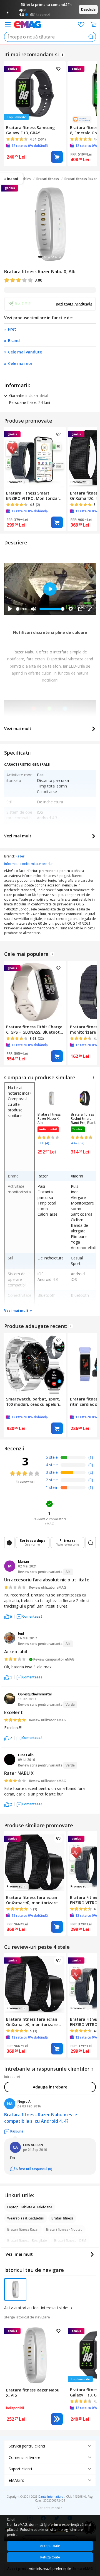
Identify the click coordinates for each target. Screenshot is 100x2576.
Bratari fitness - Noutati (64, 2229)
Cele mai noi (20, 363)
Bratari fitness (48, 179)
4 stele (52, 1465)
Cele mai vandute (25, 352)
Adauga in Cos (57, 157)
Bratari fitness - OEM (70, 2241)
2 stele (52, 1480)
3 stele (52, 1472)
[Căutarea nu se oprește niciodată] (27, 24)
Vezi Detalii (57, 2419)
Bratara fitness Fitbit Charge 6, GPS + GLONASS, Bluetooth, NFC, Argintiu (35, 1029)
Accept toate (50, 2546)
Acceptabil (16, 1652)
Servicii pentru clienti (27, 2446)
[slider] (18, 609)
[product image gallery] (50, 224)
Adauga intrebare (50, 2087)
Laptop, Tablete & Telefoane (30, 2207)
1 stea (51, 1487)
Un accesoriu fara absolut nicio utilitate (47, 1580)
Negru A (24, 2101)
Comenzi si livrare (24, 2457)
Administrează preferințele (50, 2569)
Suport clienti (20, 2469)
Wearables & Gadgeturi (26, 2218)
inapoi (12, 179)
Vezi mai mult (18, 729)
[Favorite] (81, 25)
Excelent (13, 1712)
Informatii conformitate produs (29, 864)
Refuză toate (50, 2557)
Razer (20, 856)
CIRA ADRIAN (33, 2145)
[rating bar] (73, 1458)
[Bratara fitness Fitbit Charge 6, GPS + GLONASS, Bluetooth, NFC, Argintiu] (35, 991)
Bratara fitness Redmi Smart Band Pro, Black (83, 1119)
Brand (14, 341)
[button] (8, 1616)
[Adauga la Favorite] (58, 69)
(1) (91, 1457)
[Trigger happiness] (8, 24)
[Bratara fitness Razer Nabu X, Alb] (35, 2354)
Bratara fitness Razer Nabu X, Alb (49, 1119)
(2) (91, 1472)
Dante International (51, 2497)
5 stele (52, 1457)
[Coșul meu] (94, 25)
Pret (12, 329)
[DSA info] (62, 55)
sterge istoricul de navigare (27, 2317)
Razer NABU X (19, 1773)
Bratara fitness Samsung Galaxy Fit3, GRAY (30, 130)
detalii (45, 396)
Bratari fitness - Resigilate (27, 2241)
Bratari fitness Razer (81, 179)
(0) (91, 1465)
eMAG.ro (17, 2480)
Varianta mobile (50, 2508)
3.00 (38, 280)
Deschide (88, 9)
